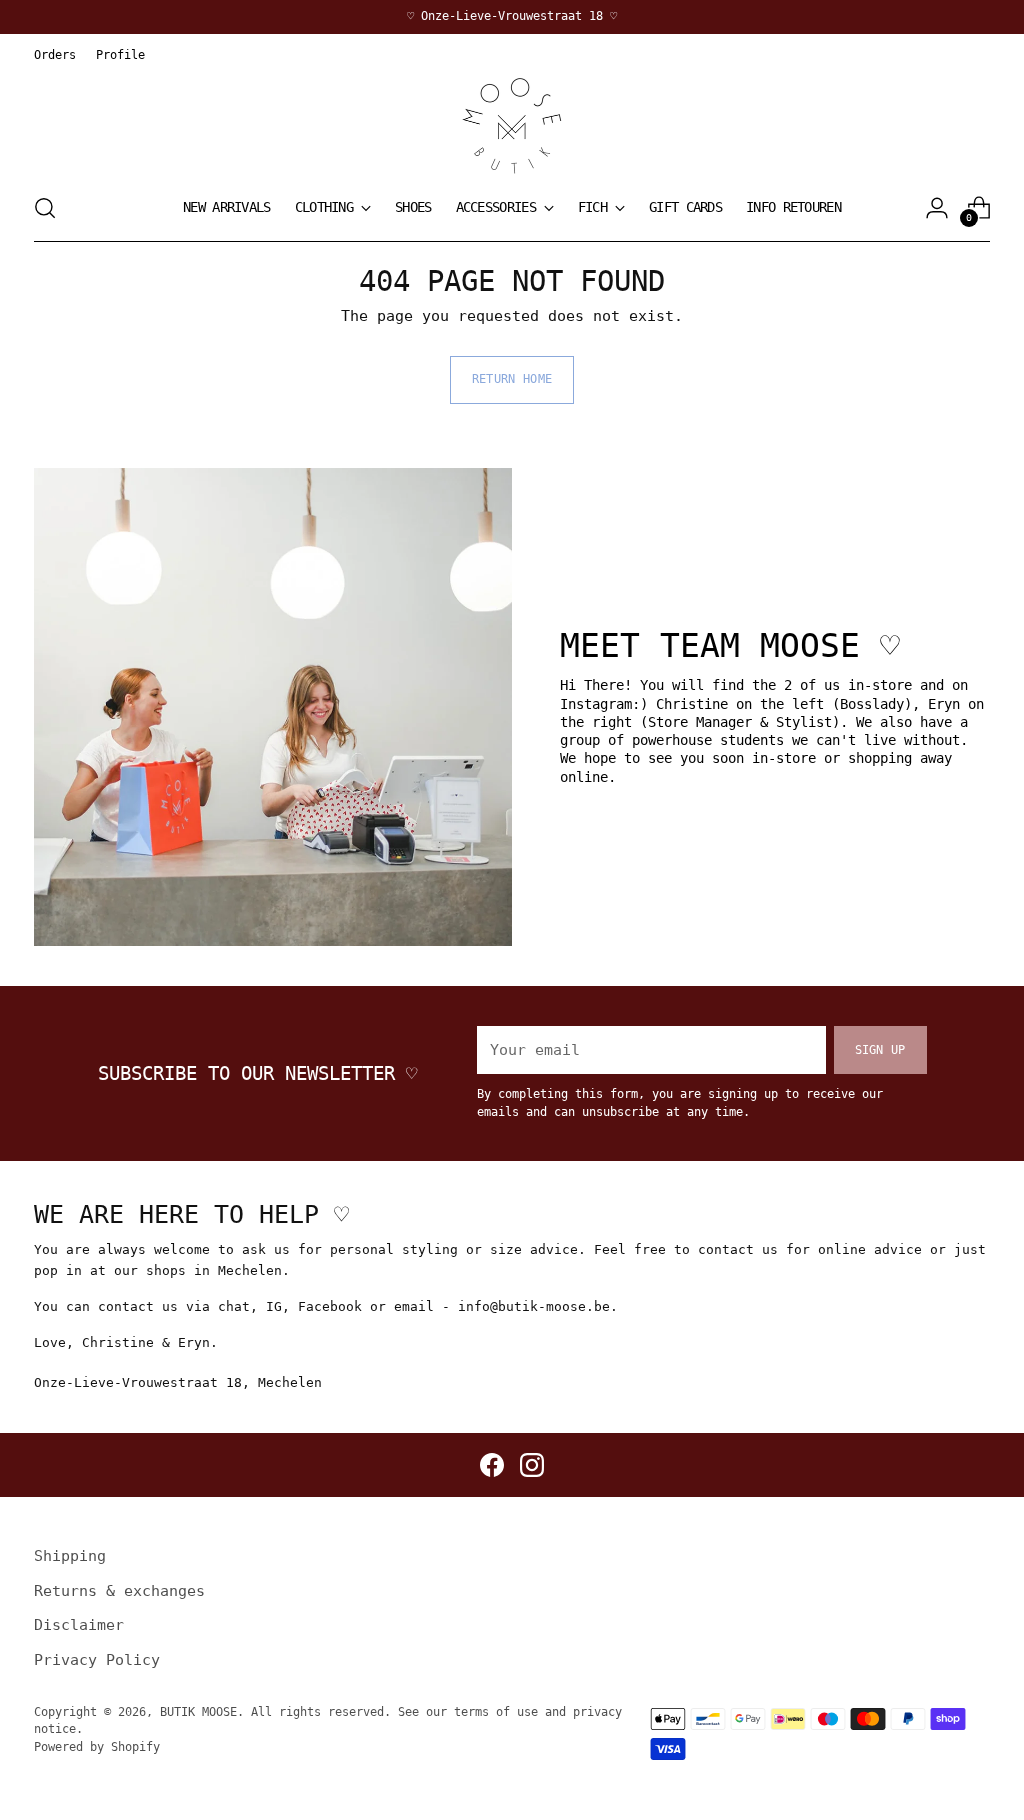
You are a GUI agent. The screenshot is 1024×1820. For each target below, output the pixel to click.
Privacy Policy (97, 1660)
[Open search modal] (45, 208)
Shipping (70, 1556)
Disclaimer (79, 1625)
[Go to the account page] (937, 208)
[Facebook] (492, 1465)
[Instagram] (532, 1465)
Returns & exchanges (119, 1591)
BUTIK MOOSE (198, 1712)
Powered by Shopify (97, 1747)
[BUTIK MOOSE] (512, 126)
